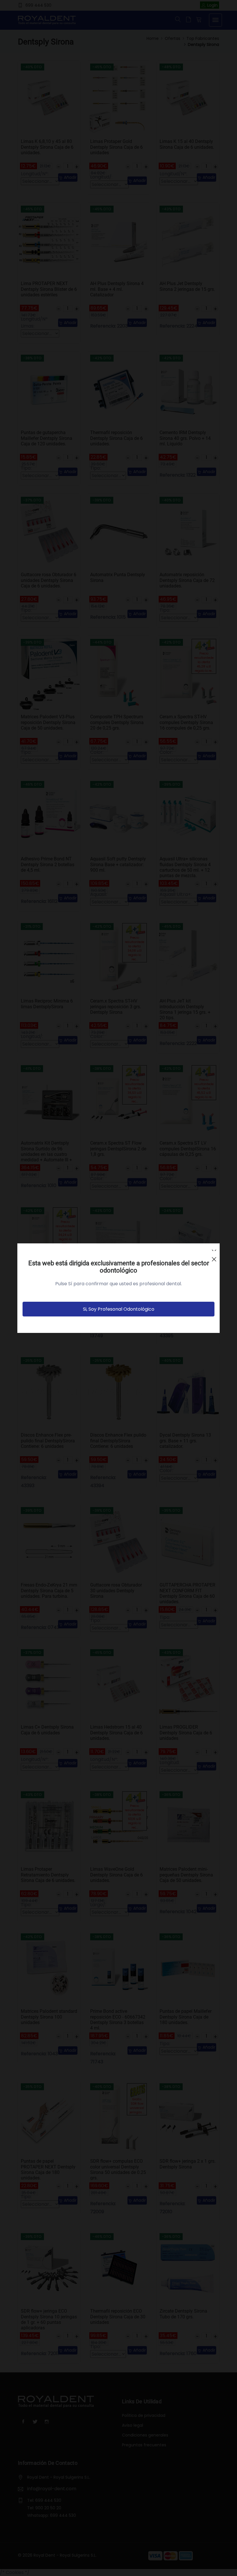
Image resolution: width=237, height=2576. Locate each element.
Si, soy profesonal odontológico (119, 1309)
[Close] (214, 1257)
